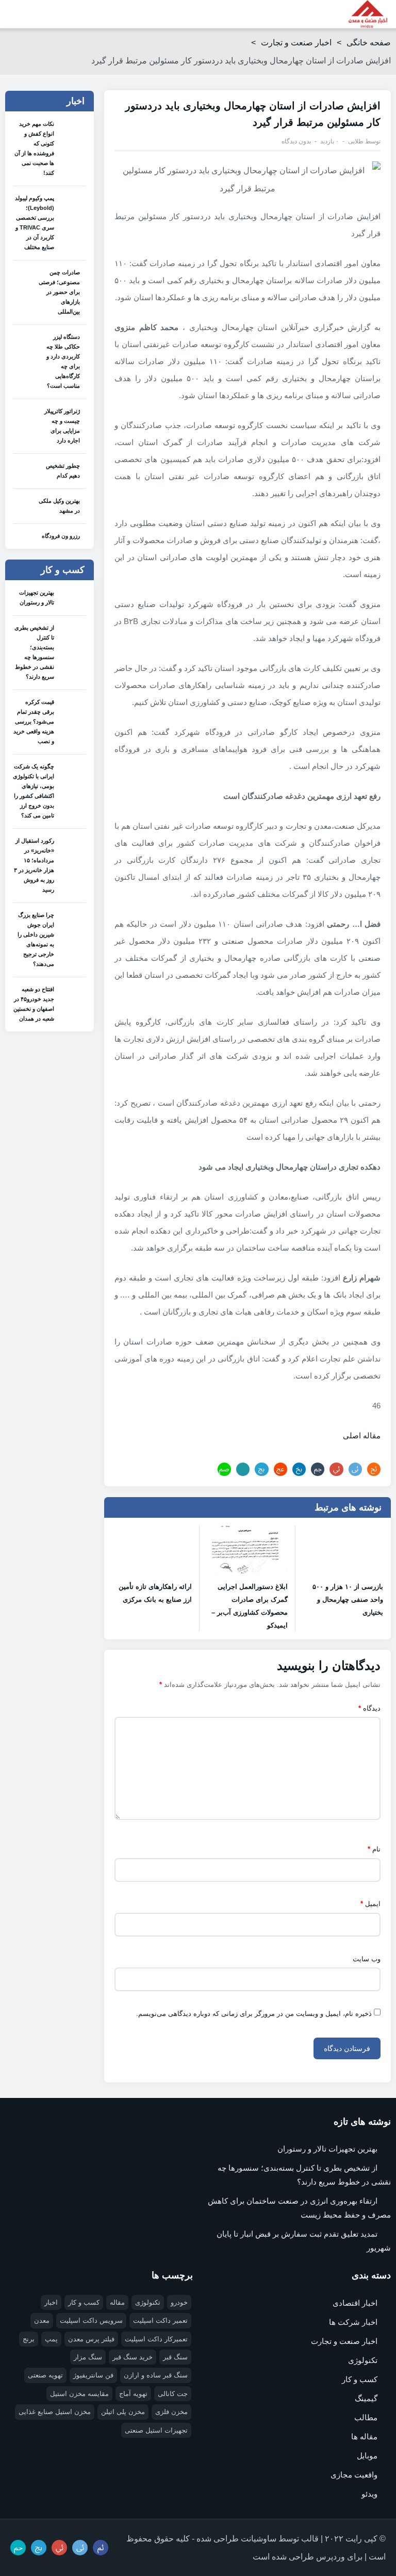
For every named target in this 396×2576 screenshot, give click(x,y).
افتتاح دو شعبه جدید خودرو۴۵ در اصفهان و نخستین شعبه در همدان (34, 1004)
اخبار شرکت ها (353, 2322)
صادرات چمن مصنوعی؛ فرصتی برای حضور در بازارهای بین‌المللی (59, 292)
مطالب (366, 2417)
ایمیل (370, 1904)
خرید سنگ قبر (133, 2357)
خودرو (179, 2302)
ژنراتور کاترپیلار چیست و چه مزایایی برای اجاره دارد (62, 426)
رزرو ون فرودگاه (61, 536)
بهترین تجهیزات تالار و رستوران (37, 597)
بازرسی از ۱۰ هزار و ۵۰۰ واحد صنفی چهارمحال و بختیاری (348, 1599)
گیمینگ (366, 2398)
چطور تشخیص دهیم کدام (63, 471)
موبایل (367, 2456)
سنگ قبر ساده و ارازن (156, 2375)
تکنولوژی (363, 2360)
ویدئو (369, 2494)
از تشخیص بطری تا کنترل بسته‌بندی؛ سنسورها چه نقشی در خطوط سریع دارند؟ (34, 652)
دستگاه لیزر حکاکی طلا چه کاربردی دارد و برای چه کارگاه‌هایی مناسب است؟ (63, 361)
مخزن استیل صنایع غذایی (55, 2412)
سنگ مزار (88, 2357)
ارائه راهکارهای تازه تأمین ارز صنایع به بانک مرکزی (155, 1593)
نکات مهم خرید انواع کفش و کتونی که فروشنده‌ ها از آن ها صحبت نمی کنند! (34, 148)
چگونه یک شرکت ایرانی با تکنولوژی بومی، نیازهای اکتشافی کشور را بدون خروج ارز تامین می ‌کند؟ (34, 791)
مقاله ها (364, 2436)
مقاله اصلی (362, 1435)
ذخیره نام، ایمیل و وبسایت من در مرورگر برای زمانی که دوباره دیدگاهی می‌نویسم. (254, 2014)
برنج (29, 2339)
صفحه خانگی (369, 43)
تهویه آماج (133, 2394)
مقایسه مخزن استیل (79, 2394)
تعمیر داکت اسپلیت (160, 2320)
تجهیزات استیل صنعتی (156, 2430)
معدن (42, 2320)
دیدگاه (369, 1708)
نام (374, 1849)
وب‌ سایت (367, 1959)
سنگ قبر (175, 2357)
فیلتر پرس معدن (91, 2339)
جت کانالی (173, 2394)
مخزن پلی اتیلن (123, 2412)
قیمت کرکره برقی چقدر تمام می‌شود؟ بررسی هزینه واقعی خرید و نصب (34, 721)
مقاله (117, 2302)
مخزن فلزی (171, 2412)
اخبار (51, 2302)
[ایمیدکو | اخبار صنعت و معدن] (368, 14)
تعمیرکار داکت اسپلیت (156, 2339)
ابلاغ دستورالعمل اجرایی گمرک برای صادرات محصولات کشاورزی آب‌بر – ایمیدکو (249, 1606)
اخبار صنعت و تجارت (296, 43)
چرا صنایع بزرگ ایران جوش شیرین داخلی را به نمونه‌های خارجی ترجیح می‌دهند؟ (36, 939)
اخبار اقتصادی (355, 2303)
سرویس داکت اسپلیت (91, 2320)
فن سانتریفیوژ (93, 2375)
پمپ (51, 2339)
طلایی (356, 141)
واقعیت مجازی (354, 2475)
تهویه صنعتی (45, 2375)
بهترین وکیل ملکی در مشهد (59, 506)
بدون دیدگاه (296, 141)
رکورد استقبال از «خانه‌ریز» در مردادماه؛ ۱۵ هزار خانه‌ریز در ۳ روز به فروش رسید (34, 865)
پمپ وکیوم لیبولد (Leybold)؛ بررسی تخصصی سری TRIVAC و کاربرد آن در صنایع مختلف (35, 223)
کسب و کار (360, 2379)
